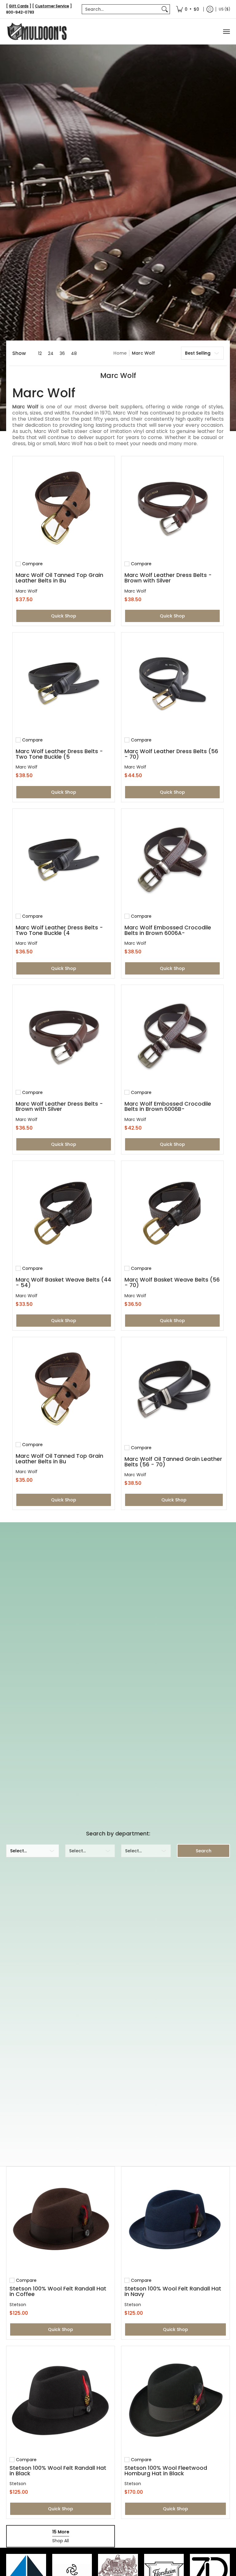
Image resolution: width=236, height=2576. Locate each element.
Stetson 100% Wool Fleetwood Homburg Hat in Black (166, 2471)
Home (120, 353)
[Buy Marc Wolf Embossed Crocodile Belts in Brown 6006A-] (172, 860)
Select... (18, 1851)
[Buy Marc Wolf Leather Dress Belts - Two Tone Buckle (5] (64, 683)
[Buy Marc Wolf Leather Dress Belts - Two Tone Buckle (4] (64, 860)
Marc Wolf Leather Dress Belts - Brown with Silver (168, 578)
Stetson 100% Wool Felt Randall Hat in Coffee (58, 2291)
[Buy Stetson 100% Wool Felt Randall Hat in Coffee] (61, 2221)
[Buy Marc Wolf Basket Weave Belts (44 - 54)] (64, 1212)
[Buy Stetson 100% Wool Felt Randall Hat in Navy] (175, 2221)
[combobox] (121, 9)
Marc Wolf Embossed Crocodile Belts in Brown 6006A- (168, 930)
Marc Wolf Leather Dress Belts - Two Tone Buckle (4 (59, 930)
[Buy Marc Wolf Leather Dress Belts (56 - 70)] (172, 683)
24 (51, 353)
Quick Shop (64, 616)
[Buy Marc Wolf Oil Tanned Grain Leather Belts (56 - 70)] (174, 1390)
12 (40, 353)
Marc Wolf (143, 353)
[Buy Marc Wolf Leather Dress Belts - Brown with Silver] (172, 507)
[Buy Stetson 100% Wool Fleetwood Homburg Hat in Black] (175, 2400)
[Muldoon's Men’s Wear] (37, 31)
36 (62, 353)
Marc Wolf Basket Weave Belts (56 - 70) (172, 1282)
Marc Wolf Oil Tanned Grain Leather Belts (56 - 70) (173, 1462)
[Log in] (210, 9)
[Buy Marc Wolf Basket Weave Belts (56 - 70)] (172, 1212)
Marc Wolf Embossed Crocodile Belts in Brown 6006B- (168, 1106)
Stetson (18, 2305)
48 (74, 353)
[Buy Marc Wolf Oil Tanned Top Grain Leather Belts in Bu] (64, 507)
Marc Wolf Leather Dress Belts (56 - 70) (171, 754)
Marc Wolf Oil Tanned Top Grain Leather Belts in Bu (59, 578)
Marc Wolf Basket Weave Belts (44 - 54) (63, 1282)
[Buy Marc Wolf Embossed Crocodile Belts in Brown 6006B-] (172, 1036)
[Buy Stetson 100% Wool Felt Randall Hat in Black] (61, 2400)
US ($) (224, 9)
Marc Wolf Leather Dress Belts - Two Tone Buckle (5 (59, 754)
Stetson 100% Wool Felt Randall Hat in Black (58, 2471)
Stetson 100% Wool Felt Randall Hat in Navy (173, 2291)
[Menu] (226, 31)
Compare (32, 564)
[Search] (165, 9)
